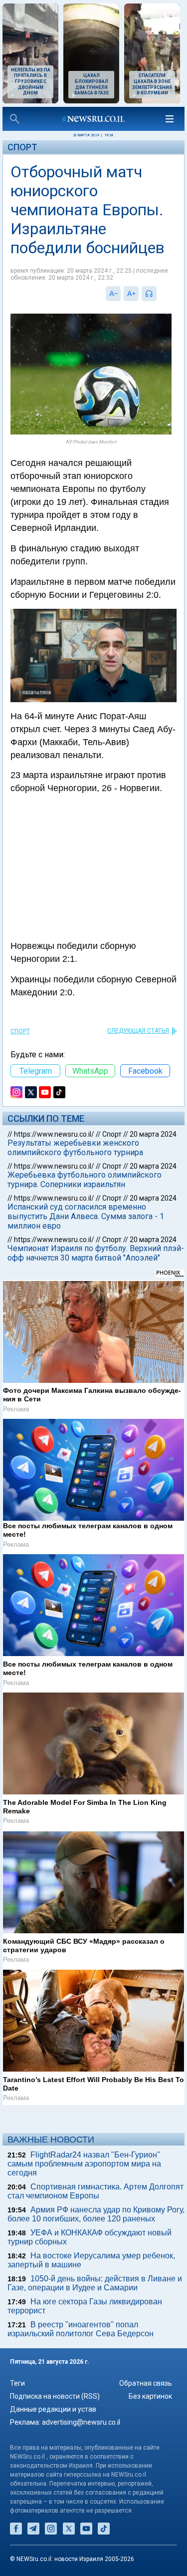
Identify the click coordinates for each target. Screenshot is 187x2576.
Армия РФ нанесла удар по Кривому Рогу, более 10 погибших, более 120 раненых (96, 2214)
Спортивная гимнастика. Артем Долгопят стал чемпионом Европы (95, 2191)
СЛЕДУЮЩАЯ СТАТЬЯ (138, 1031)
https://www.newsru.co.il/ (54, 1134)
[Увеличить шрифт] (131, 294)
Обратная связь (146, 2383)
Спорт (22, 147)
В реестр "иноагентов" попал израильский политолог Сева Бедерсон (81, 2329)
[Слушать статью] (159, 294)
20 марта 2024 (153, 1134)
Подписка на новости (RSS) (55, 2396)
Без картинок (150, 2396)
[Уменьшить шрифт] (113, 294)
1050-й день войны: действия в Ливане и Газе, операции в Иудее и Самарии (95, 2283)
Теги (17, 2383)
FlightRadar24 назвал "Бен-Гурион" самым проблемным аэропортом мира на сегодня (84, 2164)
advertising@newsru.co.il (81, 2422)
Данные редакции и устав (53, 2409)
